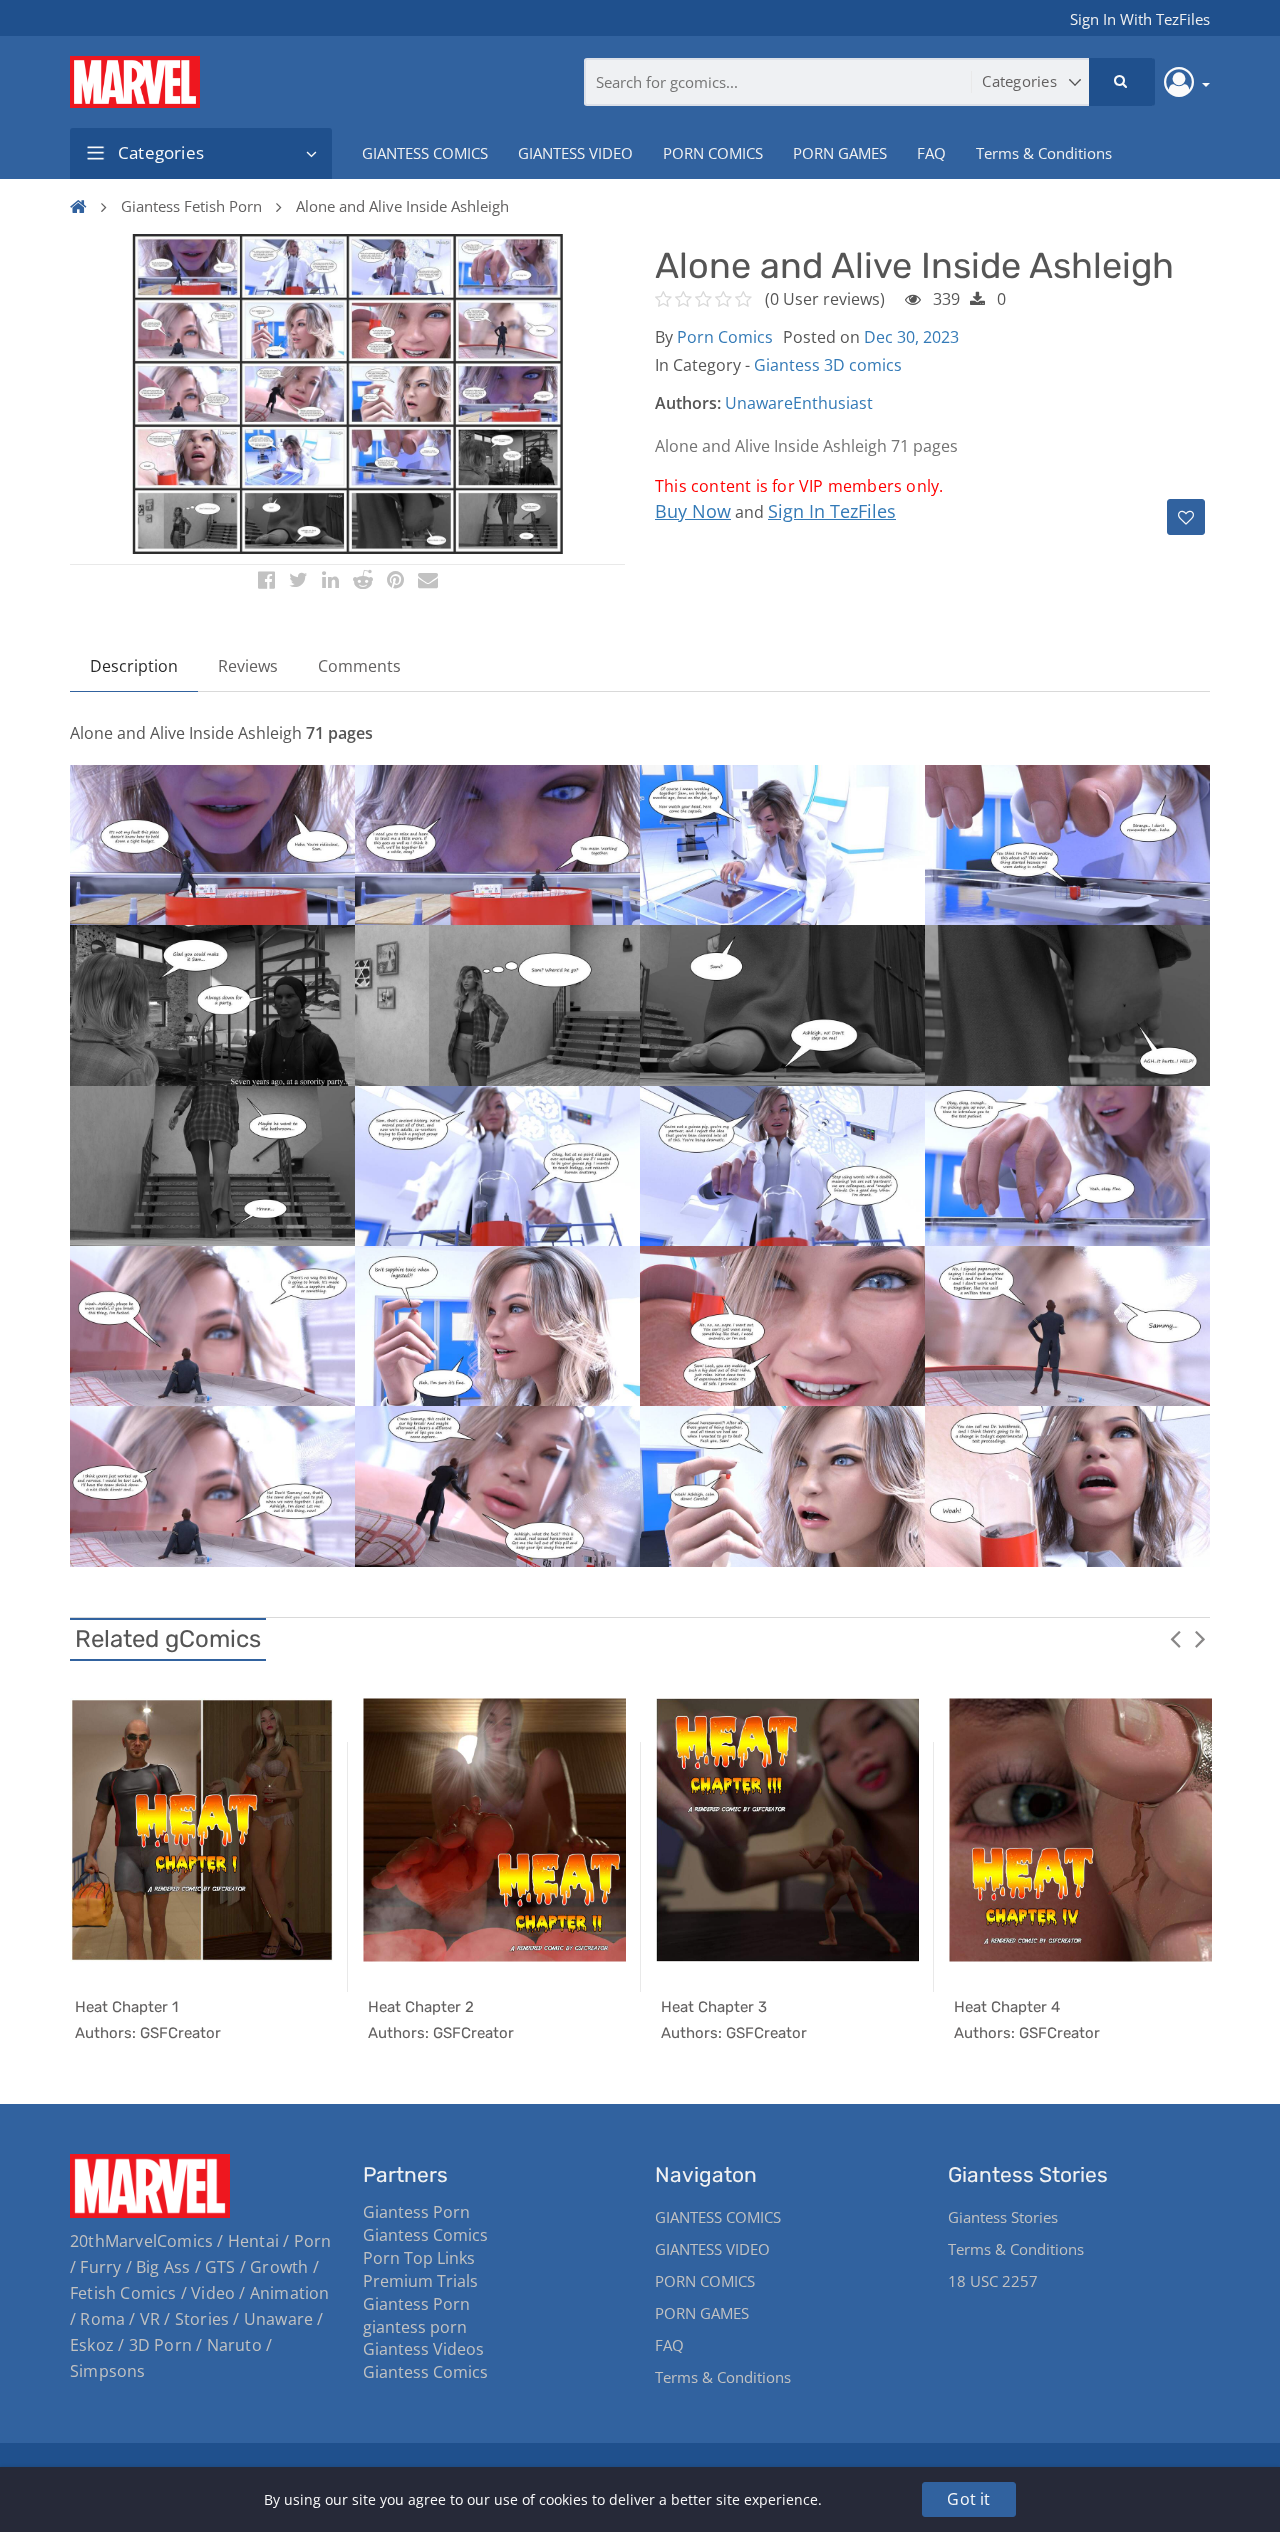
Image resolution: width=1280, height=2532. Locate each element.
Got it (968, 2499)
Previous (1175, 1638)
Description (134, 666)
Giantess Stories (1003, 2217)
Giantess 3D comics (828, 365)
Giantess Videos (423, 2349)
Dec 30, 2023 (911, 337)
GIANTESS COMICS (425, 153)
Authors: (688, 403)
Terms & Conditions (1044, 153)
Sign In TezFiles (832, 511)
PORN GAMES (840, 153)
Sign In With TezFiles (1140, 19)
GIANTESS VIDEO (575, 153)
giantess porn (415, 2327)
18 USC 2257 (993, 2281)
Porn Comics (725, 337)
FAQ (931, 153)
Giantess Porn (416, 2212)
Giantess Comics (425, 2235)
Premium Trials (420, 2281)
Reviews (248, 666)
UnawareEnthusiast (799, 403)
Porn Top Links (419, 2258)
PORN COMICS (713, 153)
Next (1200, 1638)
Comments (359, 666)
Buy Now (693, 511)
